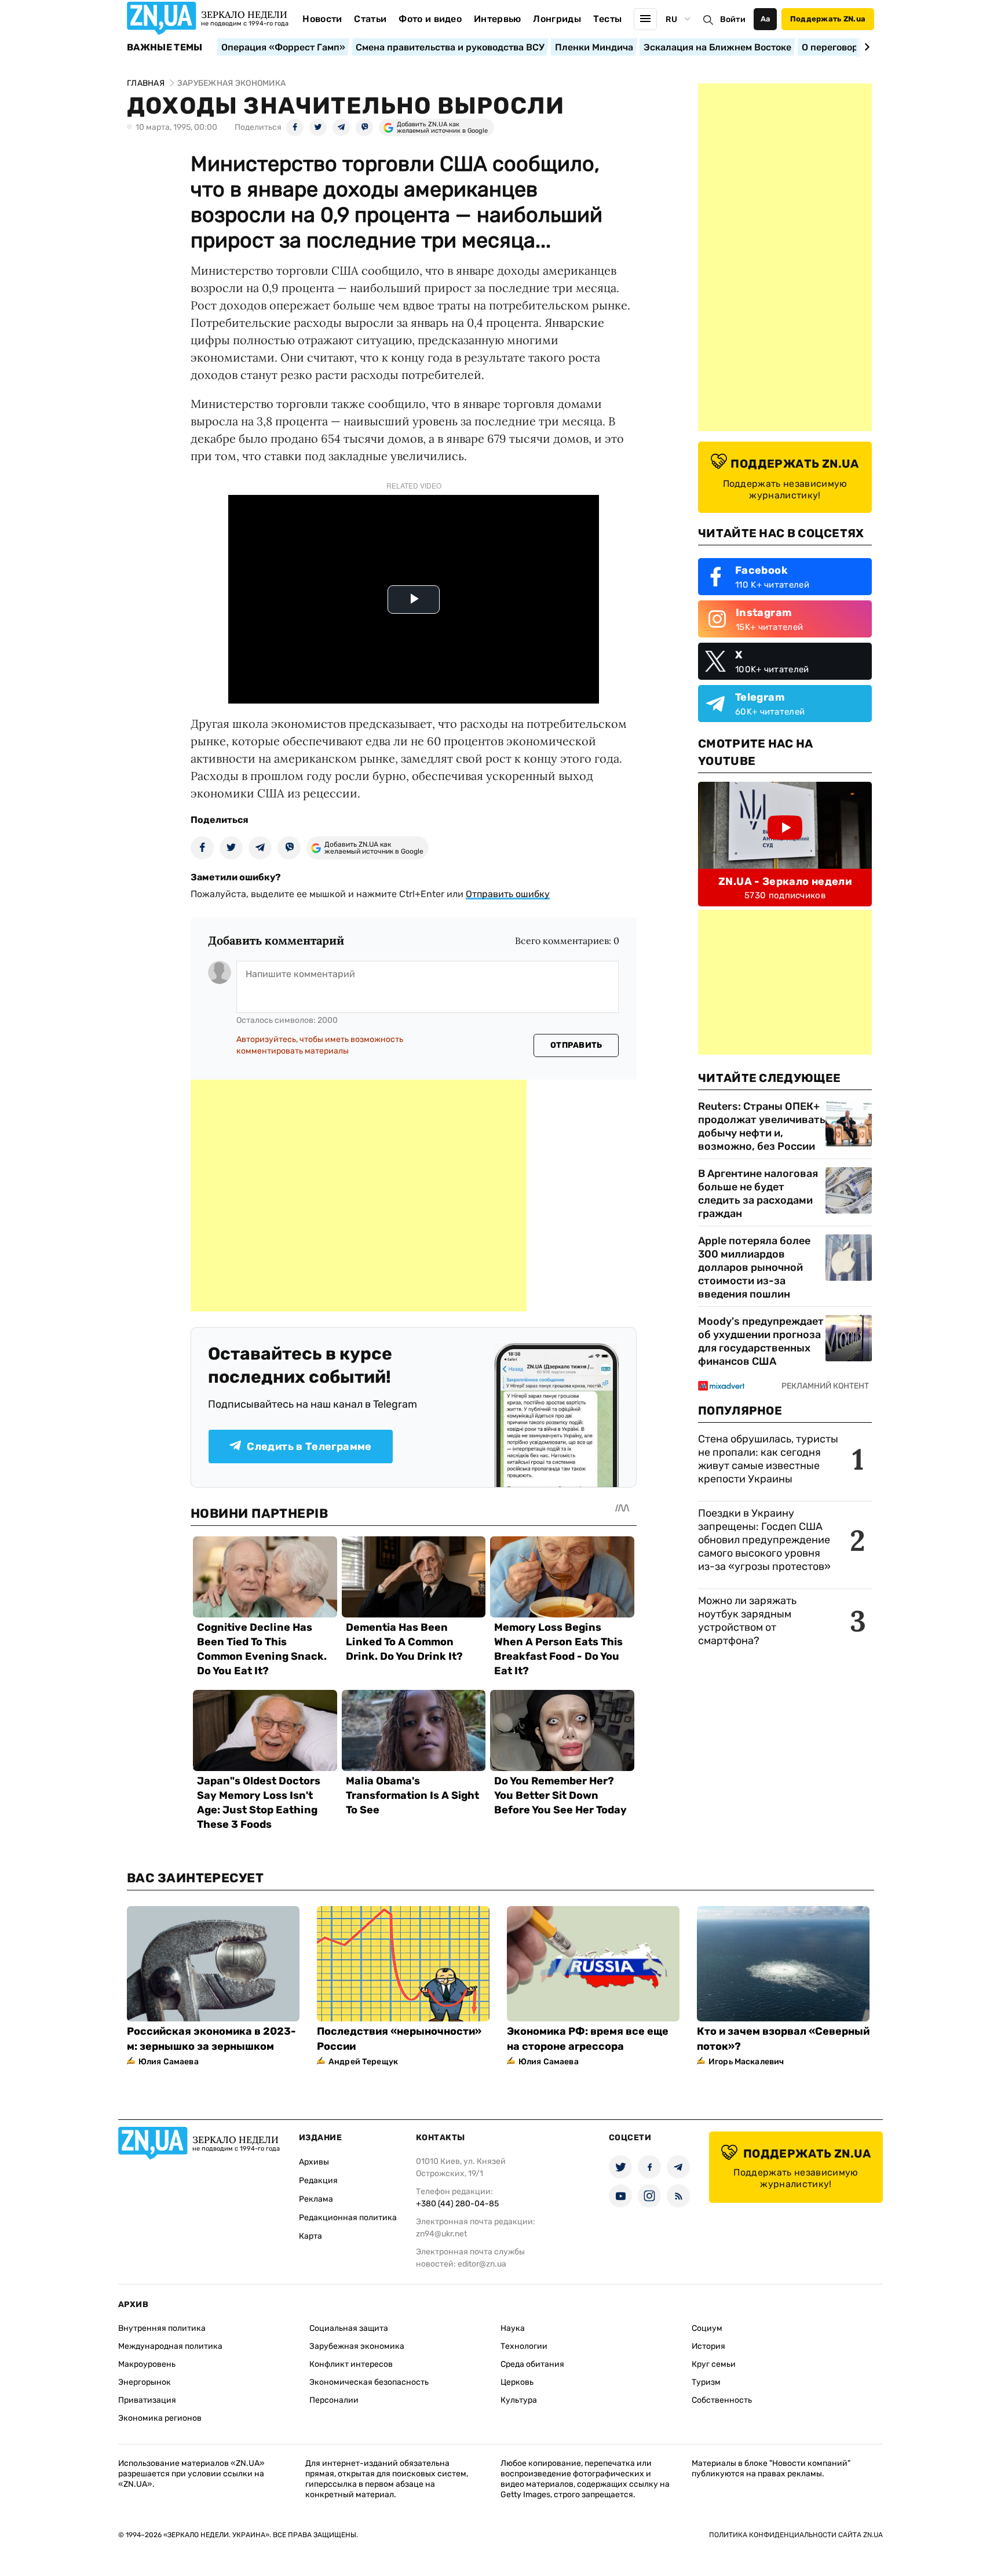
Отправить (576, 1045)
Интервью (498, 19)
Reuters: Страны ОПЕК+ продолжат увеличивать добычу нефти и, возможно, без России (762, 1126)
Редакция (318, 2180)
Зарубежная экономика (357, 2346)
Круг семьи (714, 2364)
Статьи (370, 19)
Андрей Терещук (363, 2062)
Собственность (722, 2400)
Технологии (524, 2346)
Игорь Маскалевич (746, 2062)
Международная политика (170, 2346)
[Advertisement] (359, 1196)
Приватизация (147, 2400)
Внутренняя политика (162, 2328)
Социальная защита (349, 2328)
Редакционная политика (348, 2218)
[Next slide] (865, 47)
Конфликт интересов (351, 2364)
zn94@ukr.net (441, 2234)
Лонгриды (557, 19)
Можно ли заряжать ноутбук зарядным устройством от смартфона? (747, 1621)
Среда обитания (532, 2364)
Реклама (316, 2199)
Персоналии (334, 2400)
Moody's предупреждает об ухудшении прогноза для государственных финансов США (761, 1341)
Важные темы (165, 48)
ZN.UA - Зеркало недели (785, 881)
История (708, 2346)
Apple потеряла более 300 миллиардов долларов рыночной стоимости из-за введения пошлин (754, 1267)
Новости (322, 19)
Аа (766, 19)
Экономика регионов (160, 2418)
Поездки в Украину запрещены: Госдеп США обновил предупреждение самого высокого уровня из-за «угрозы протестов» (764, 1540)
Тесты (608, 19)
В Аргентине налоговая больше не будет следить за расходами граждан (758, 1194)
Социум (707, 2328)
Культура (519, 2400)
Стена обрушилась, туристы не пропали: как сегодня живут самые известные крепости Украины (768, 1459)
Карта (310, 2236)
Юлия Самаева (169, 2062)
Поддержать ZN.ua (828, 19)
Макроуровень (147, 2364)
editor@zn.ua (482, 2264)
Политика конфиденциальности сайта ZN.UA (796, 2535)
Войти (733, 19)
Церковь (517, 2382)
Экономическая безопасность (369, 2382)
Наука (513, 2328)
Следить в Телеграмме (309, 1447)
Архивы (314, 2162)
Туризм (706, 2382)
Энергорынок (145, 2382)
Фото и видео (430, 19)
